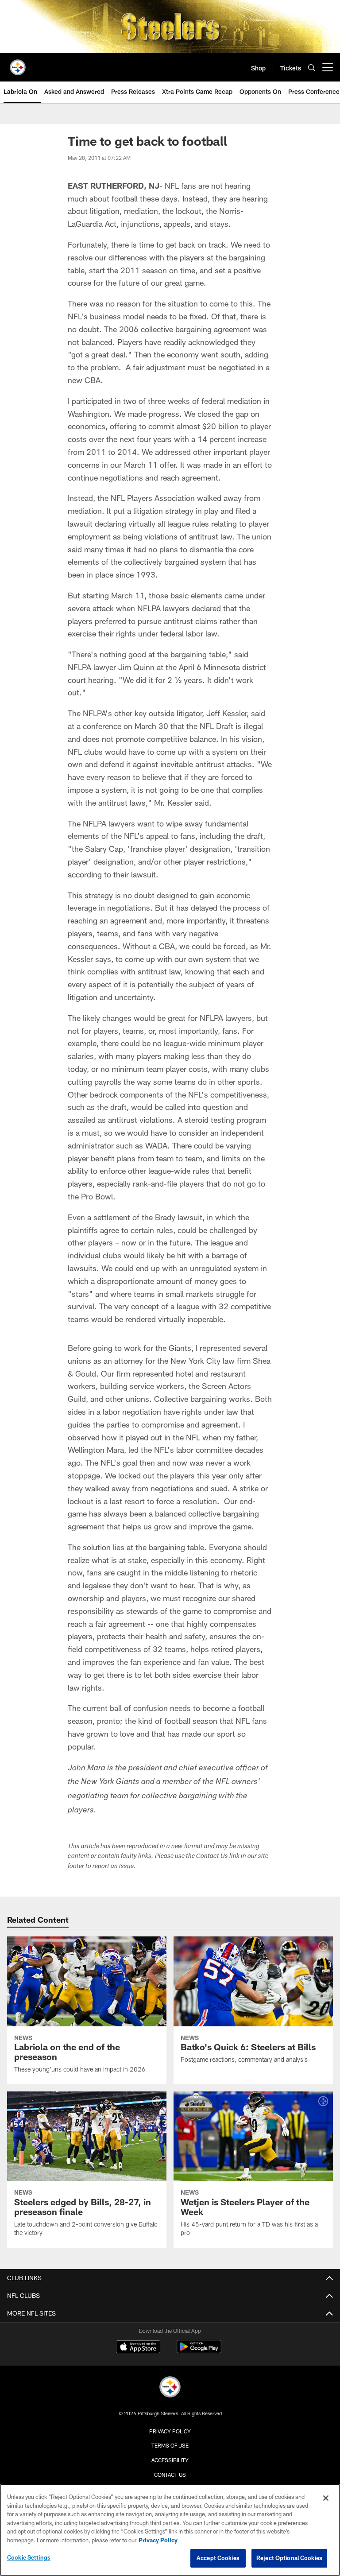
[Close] (326, 2498)
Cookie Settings (29, 2557)
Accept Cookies (218, 2558)
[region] (170, 2530)
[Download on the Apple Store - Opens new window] (138, 2348)
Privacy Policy (170, 2431)
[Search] (312, 68)
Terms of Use (170, 2445)
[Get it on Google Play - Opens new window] (199, 2351)
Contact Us (170, 2475)
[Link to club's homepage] (18, 64)
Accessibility (170, 2460)
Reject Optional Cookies (289, 2558)
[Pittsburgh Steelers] (170, 2388)
